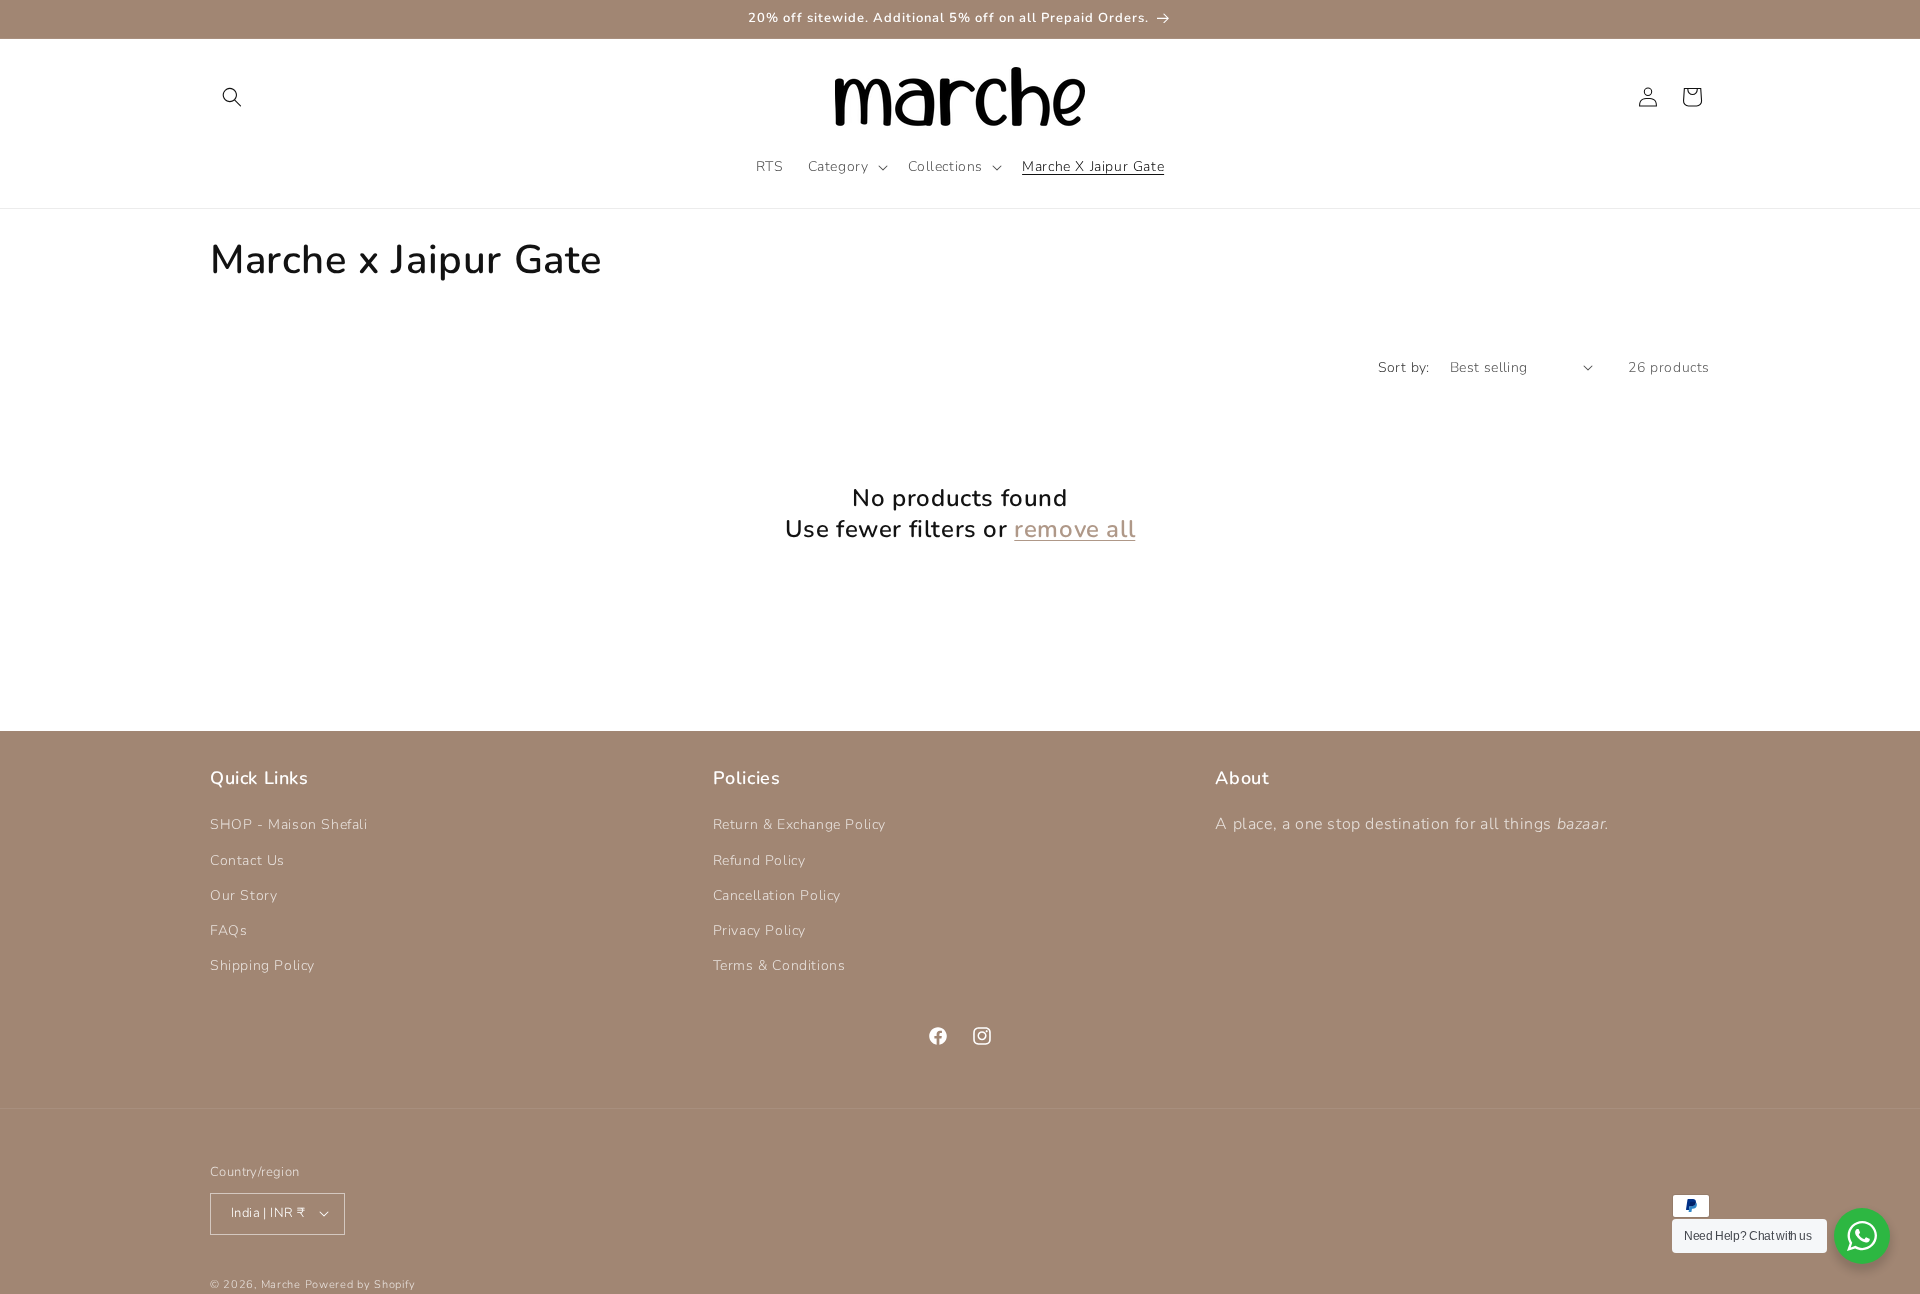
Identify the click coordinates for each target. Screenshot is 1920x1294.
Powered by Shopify (361, 1283)
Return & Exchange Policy (799, 825)
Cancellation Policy (777, 895)
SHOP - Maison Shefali (289, 825)
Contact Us (247, 860)
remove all (1074, 529)
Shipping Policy (262, 966)
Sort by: (1404, 367)
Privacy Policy (759, 930)
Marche (281, 1283)
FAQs (228, 930)
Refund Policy (759, 860)
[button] (232, 97)
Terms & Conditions (779, 966)
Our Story (243, 895)
